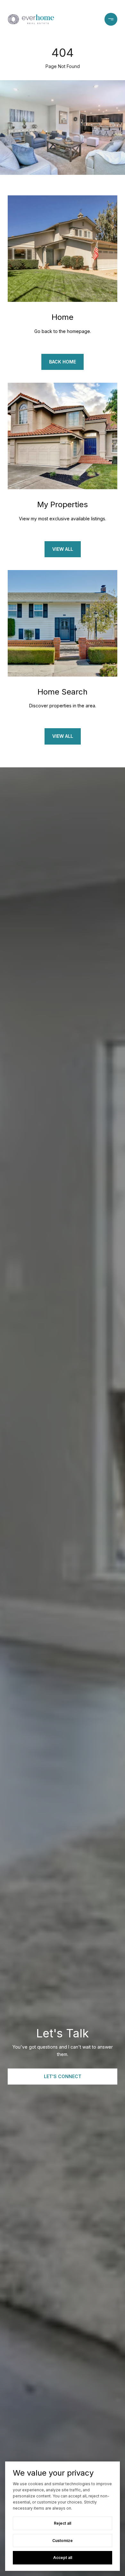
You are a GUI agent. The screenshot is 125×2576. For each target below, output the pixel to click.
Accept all (63, 2558)
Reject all (63, 2523)
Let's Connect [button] (63, 2076)
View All (63, 549)
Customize (63, 2541)
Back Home (63, 362)
